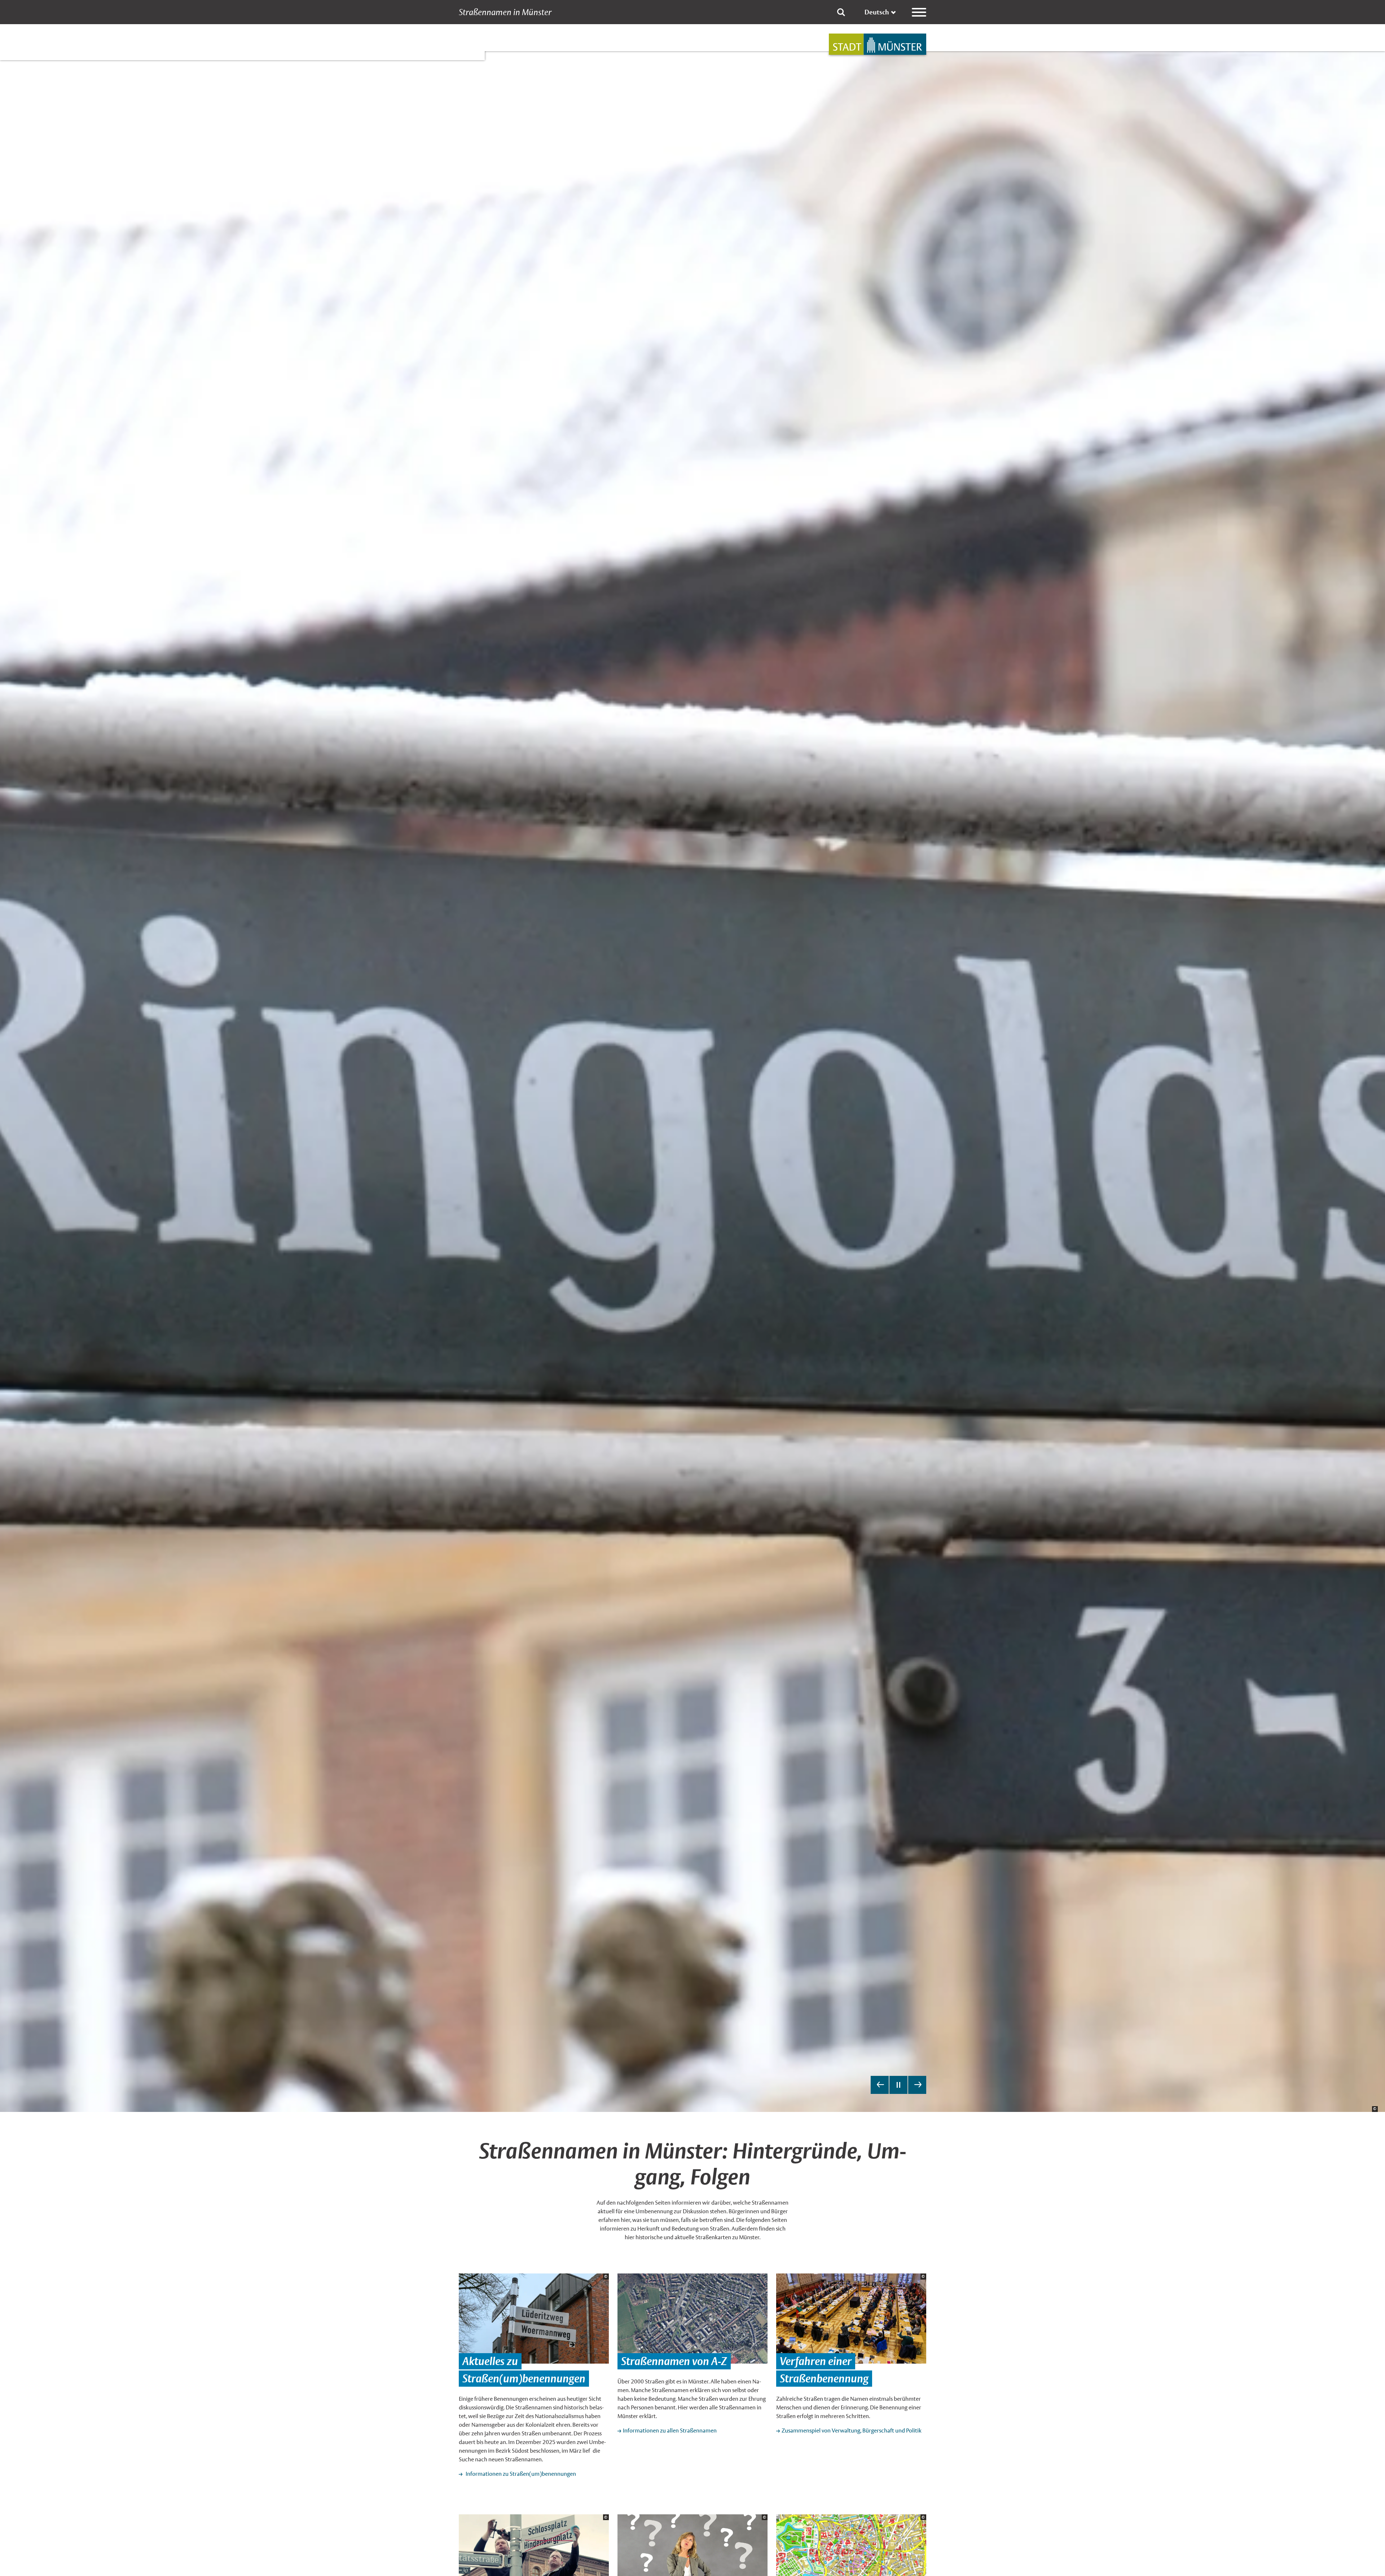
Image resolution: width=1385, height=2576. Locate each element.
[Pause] (898, 2085)
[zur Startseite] (878, 44)
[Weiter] (917, 2085)
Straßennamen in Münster (505, 12)
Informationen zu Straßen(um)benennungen (520, 2474)
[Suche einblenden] (841, 12)
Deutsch (877, 12)
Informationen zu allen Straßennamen (670, 2431)
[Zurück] (880, 2085)
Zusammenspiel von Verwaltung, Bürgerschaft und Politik (852, 2431)
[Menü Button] (919, 12)
